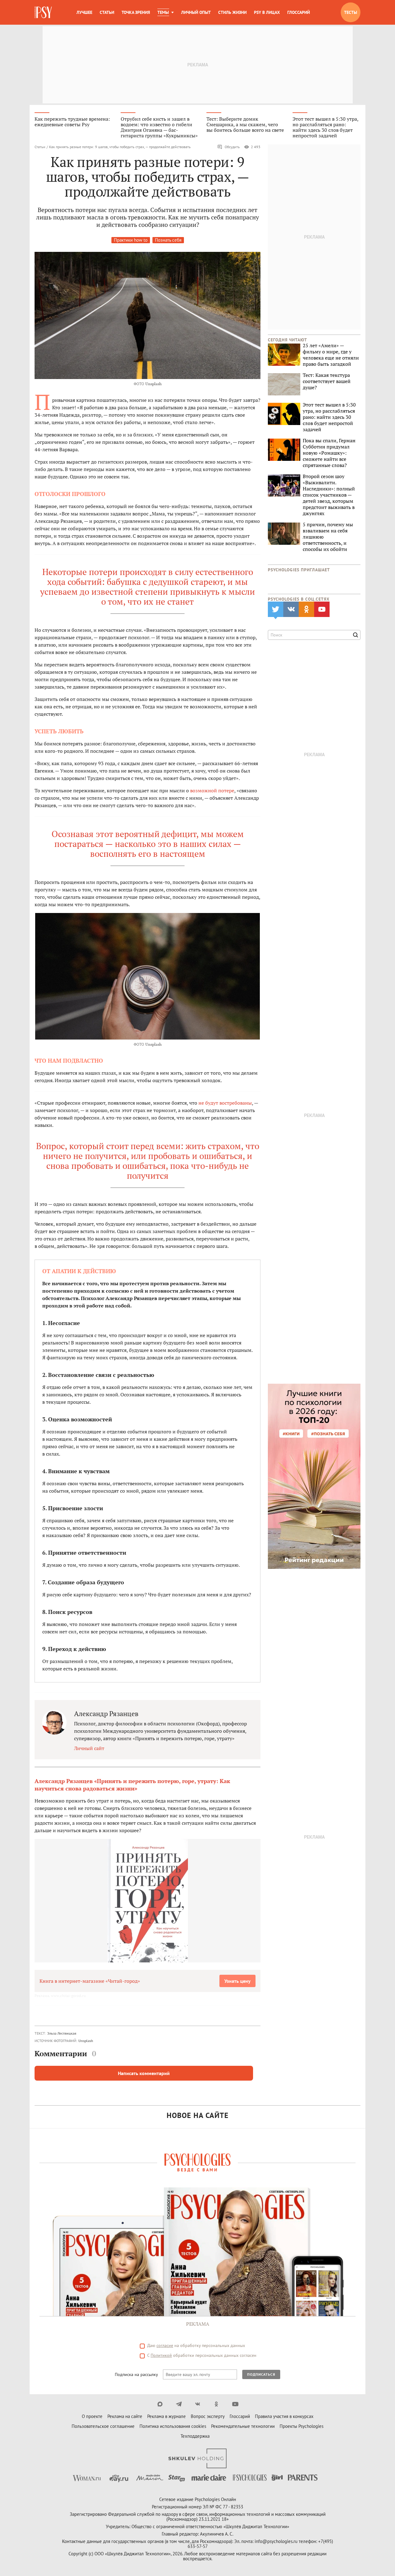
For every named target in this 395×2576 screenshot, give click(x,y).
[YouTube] (235, 2404)
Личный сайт (89, 1748)
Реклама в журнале (166, 2416)
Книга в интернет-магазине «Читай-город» (90, 1981)
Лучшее (84, 12)
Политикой (161, 2355)
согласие (165, 2345)
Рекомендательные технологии (243, 2426)
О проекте (92, 2416)
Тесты (351, 12)
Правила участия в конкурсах (284, 2416)
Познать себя (168, 240)
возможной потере (212, 790)
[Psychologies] (44, 12)
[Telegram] (179, 2404)
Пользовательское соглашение (103, 2426)
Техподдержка (195, 2436)
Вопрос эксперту (208, 2416)
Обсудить (232, 147)
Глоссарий (299, 12)
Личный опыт (196, 12)
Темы (163, 12)
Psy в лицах (267, 12)
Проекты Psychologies (301, 2426)
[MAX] (160, 2404)
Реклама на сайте (125, 2416)
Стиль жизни (232, 12)
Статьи (107, 12)
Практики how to (131, 240)
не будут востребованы (225, 1103)
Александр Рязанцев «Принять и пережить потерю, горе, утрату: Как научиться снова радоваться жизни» (132, 1785)
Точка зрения (136, 12)
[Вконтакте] (198, 2404)
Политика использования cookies (173, 2426)
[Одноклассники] (216, 2404)
